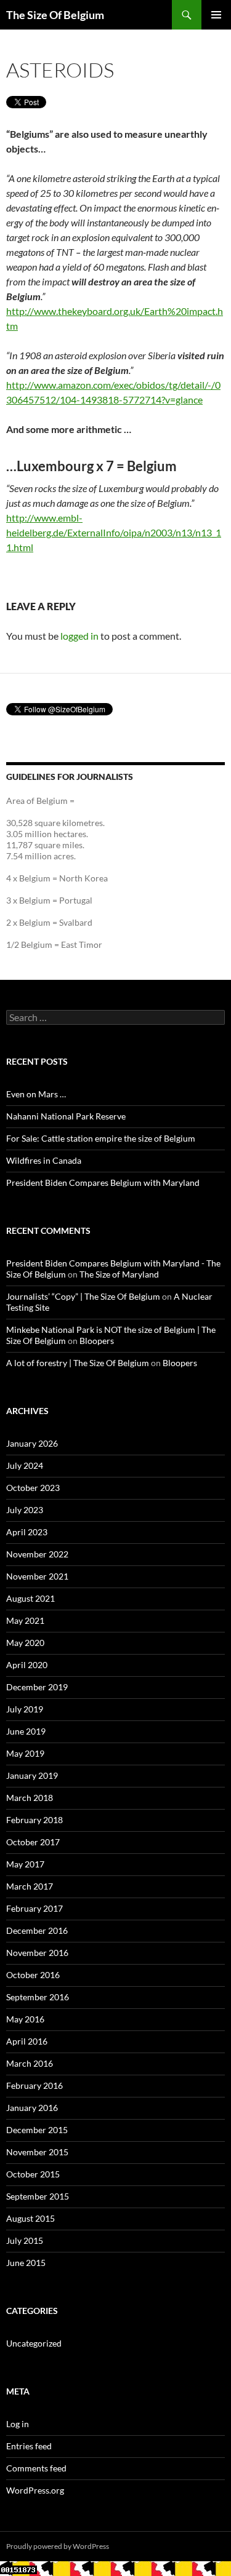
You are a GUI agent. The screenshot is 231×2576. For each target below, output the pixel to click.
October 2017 (33, 1842)
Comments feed (36, 2468)
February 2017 (34, 1908)
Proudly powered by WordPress (58, 2546)
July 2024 (25, 1465)
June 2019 (26, 1731)
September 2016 (38, 1997)
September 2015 (38, 2196)
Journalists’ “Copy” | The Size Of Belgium (83, 1296)
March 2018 (30, 1798)
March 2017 (30, 1886)
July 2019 (25, 1709)
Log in (18, 2424)
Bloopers (97, 1341)
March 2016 (30, 2063)
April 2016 (27, 2041)
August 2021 (30, 1598)
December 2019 (37, 1687)
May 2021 (25, 1620)
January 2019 (32, 1775)
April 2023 (27, 1532)
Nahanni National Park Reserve (66, 1116)
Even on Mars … (36, 1094)
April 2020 (27, 1665)
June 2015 (26, 2263)
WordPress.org (35, 2490)
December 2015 (37, 2130)
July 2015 (25, 2240)
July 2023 (25, 1510)
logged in (79, 636)
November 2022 (37, 1554)
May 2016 (25, 2019)
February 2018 (34, 1820)
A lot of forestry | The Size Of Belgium (78, 1363)
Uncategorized (34, 2343)
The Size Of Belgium (55, 15)
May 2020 (25, 1643)
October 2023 (33, 1488)
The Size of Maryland (119, 1274)
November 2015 (37, 2152)
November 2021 (37, 1576)
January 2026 (32, 1443)
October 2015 (33, 2174)
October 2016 (33, 1975)
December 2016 (37, 1930)
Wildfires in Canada (44, 1160)
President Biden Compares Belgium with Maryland (103, 1183)
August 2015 (30, 2218)
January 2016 (32, 2108)
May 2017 (25, 1864)
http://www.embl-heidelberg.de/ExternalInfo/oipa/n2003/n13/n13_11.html (114, 532)
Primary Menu (216, 15)
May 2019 (25, 1753)
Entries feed (29, 2446)
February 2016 (34, 2085)
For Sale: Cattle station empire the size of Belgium (101, 1138)
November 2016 (37, 1953)
